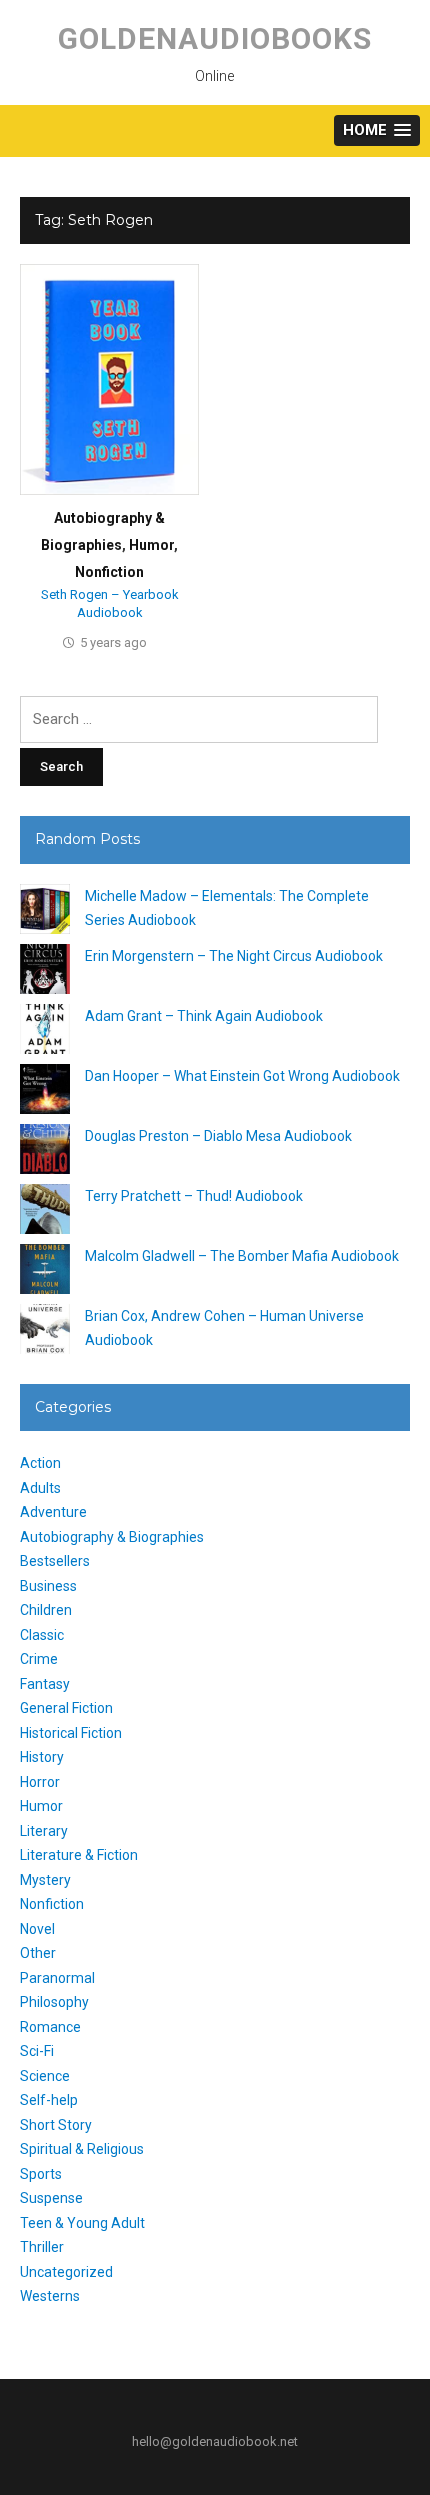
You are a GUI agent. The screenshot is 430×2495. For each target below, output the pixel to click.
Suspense (51, 2198)
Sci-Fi (37, 2051)
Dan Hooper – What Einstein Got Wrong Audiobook (242, 1076)
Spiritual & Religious (82, 2149)
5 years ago (113, 642)
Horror (40, 1782)
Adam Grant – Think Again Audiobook (204, 1016)
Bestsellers (55, 1561)
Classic (42, 1635)
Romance (50, 2027)
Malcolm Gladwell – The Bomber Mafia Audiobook (242, 1256)
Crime (39, 1659)
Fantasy (45, 1684)
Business (48, 1586)
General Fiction (66, 1708)
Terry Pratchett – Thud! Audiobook (194, 1196)
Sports (41, 2174)
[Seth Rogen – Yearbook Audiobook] (109, 379)
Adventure (53, 1512)
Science (45, 2076)
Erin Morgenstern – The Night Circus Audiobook (234, 956)
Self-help (49, 2100)
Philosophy (54, 2002)
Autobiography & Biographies (112, 1537)
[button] (377, 130)
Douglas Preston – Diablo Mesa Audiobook (218, 1136)
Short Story (56, 2125)
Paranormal (57, 1978)
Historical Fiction (71, 1733)
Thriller (42, 2247)
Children (46, 1610)
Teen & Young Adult (82, 2223)
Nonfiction (109, 572)
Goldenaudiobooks (215, 38)
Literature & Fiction (79, 1855)
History (42, 1757)
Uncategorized (66, 2272)
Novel (37, 1929)
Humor (151, 545)
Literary (44, 1831)
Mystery (45, 1880)
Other (38, 1953)
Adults (40, 1488)
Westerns (50, 2296)
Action (40, 1463)
